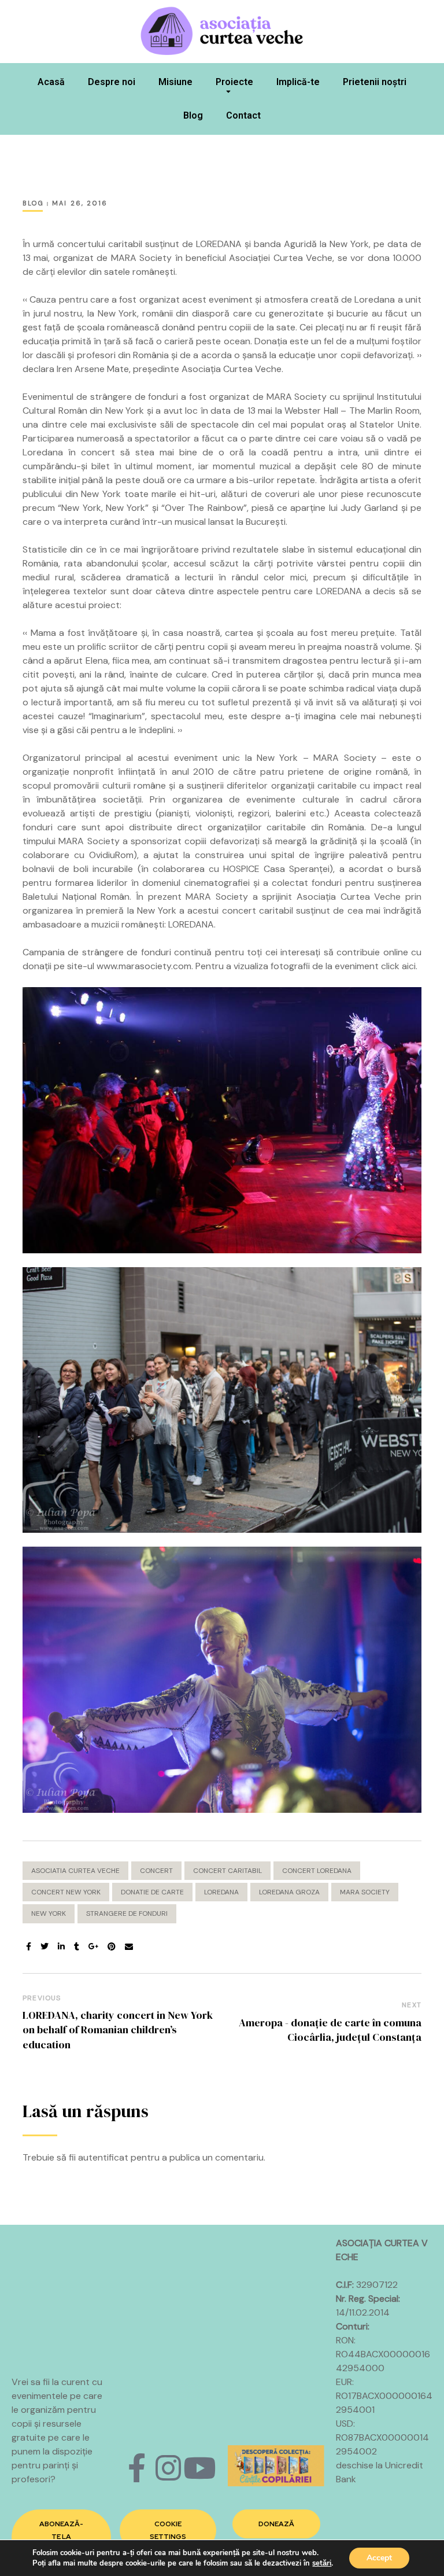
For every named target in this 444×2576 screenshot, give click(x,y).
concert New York (66, 1892)
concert (156, 1871)
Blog (193, 115)
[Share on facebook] (29, 1947)
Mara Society (365, 1892)
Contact (243, 115)
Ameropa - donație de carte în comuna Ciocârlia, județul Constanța (330, 2030)
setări (322, 2563)
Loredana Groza (289, 1892)
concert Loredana (317, 1871)
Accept (379, 2558)
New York (49, 1913)
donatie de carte (152, 1892)
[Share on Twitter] (45, 1947)
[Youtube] (199, 2468)
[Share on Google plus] (94, 1947)
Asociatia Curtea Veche (75, 1871)
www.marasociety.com (144, 966)
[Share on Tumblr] (77, 1947)
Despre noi (112, 82)
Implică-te (298, 82)
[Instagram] (168, 2468)
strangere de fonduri (127, 1913)
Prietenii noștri (375, 82)
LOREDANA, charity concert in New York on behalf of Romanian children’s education (118, 2029)
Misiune (175, 82)
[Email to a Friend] (129, 1947)
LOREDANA (221, 1892)
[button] (61, 2537)
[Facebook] (137, 2468)
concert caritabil (227, 1871)
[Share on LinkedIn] (61, 1947)
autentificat (103, 2157)
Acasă (51, 82)
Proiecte (234, 82)
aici (409, 966)
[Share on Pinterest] (112, 1947)
